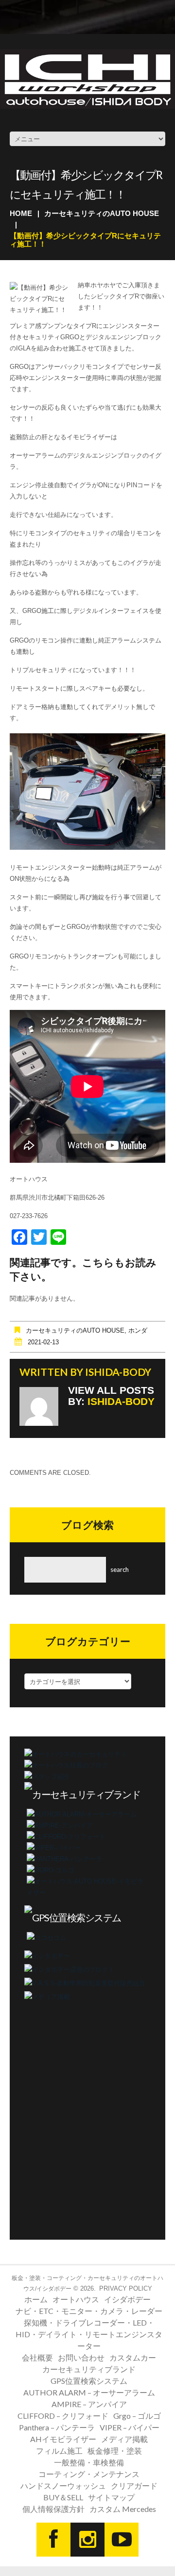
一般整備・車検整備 (89, 2462)
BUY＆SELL (63, 2497)
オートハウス (76, 2299)
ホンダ (138, 1330)
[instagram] (87, 2540)
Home (21, 213)
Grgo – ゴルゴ (137, 2416)
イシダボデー (127, 2299)
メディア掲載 (124, 2439)
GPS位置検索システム (89, 2381)
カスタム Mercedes (123, 2509)
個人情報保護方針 (53, 2509)
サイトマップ (111, 2497)
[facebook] (53, 2540)
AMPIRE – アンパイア (89, 2404)
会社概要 (37, 2357)
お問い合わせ (81, 2357)
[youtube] (122, 2540)
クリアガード (134, 2485)
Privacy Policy (126, 2288)
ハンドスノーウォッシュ (63, 2485)
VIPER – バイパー (130, 2427)
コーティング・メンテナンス (89, 2474)
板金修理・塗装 (115, 2451)
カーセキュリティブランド (89, 2369)
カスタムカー (133, 2357)
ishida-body (118, 1372)
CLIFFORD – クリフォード (63, 2416)
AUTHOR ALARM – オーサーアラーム (89, 2392)
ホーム (36, 2299)
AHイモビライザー (63, 2439)
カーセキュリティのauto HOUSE (102, 213)
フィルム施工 (59, 2451)
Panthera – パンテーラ (57, 2427)
